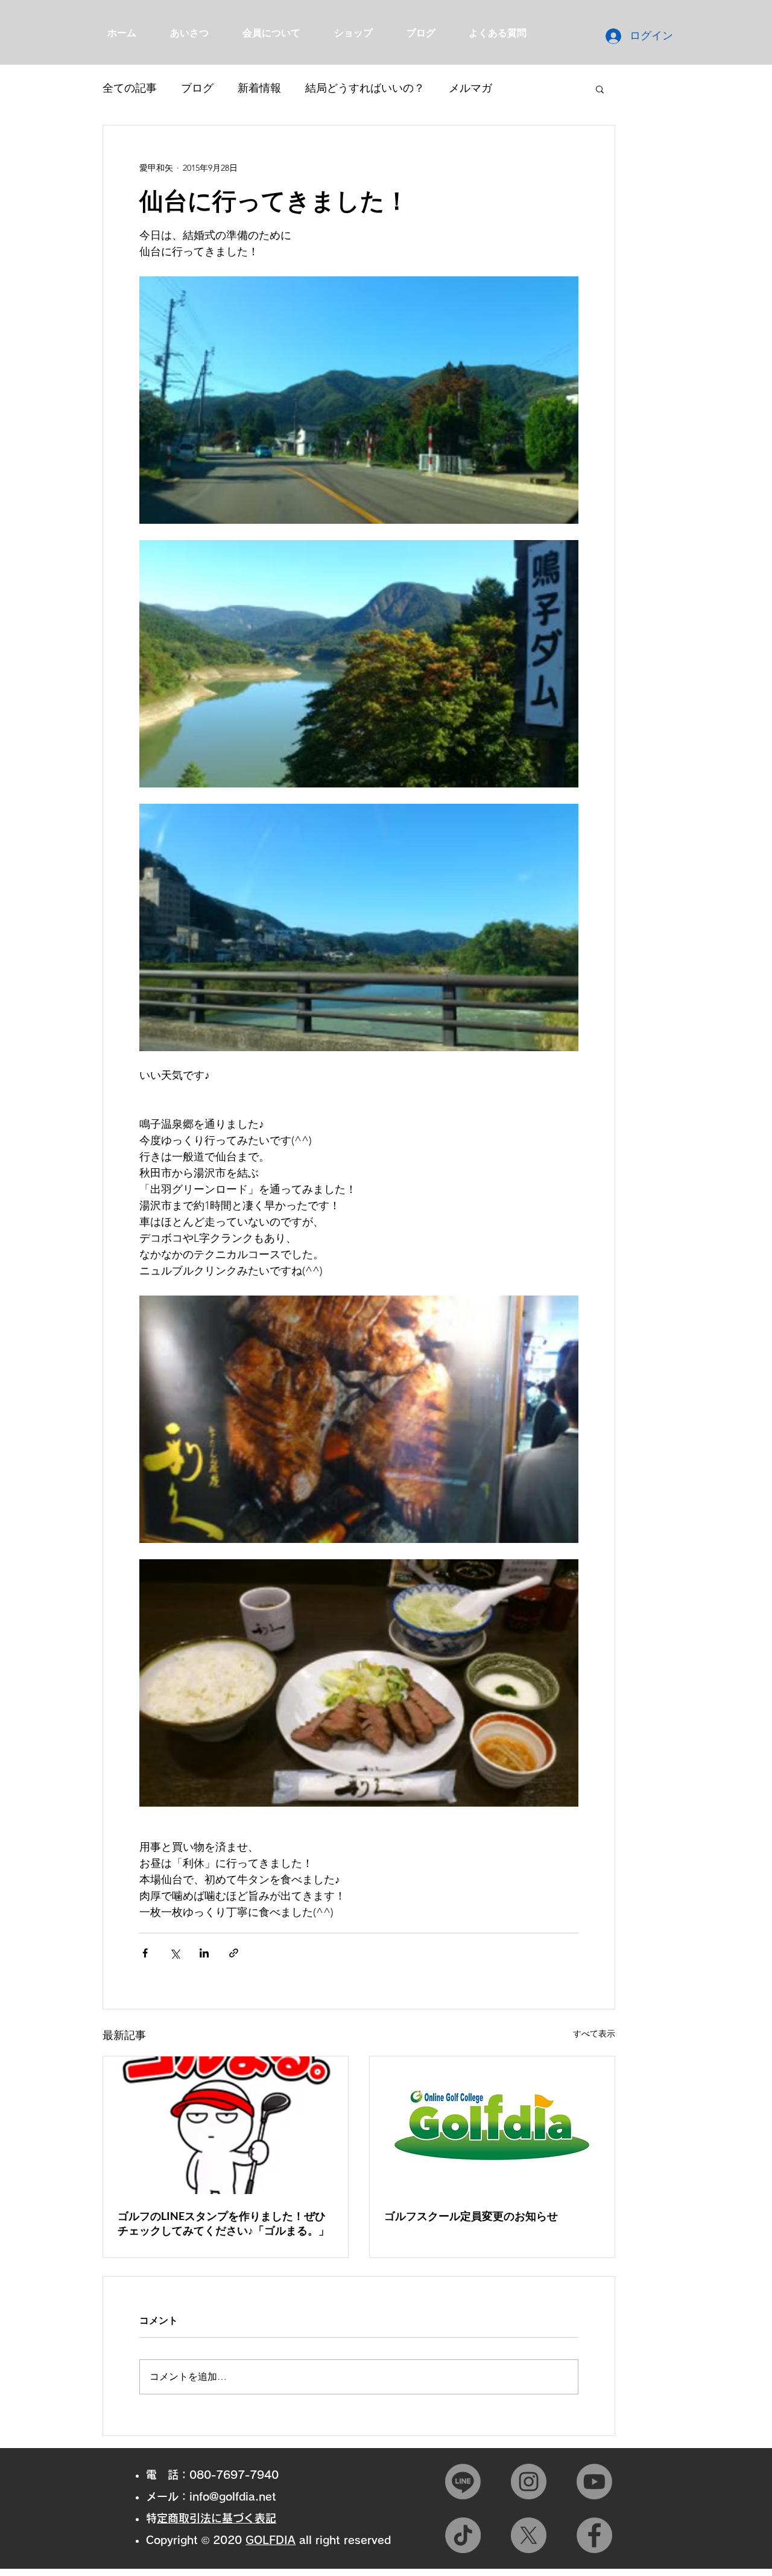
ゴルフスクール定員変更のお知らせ (471, 2216)
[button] (600, 89)
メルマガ (470, 88)
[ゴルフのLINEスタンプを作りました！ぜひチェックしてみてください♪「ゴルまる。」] (226, 2125)
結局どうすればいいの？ (365, 88)
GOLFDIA (271, 2540)
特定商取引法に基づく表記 (217, 2518)
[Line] (463, 2482)
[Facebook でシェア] (145, 1953)
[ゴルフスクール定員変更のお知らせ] (492, 2125)
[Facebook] (594, 2535)
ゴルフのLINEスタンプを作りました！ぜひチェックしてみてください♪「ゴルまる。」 (223, 2223)
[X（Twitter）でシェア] (175, 1953)
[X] (529, 2535)
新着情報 (259, 88)
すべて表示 (594, 2034)
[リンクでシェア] (234, 1953)
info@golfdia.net (233, 2496)
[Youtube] (594, 2482)
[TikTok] (463, 2535)
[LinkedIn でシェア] (204, 1953)
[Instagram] (529, 2482)
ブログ (197, 88)
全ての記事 (130, 88)
